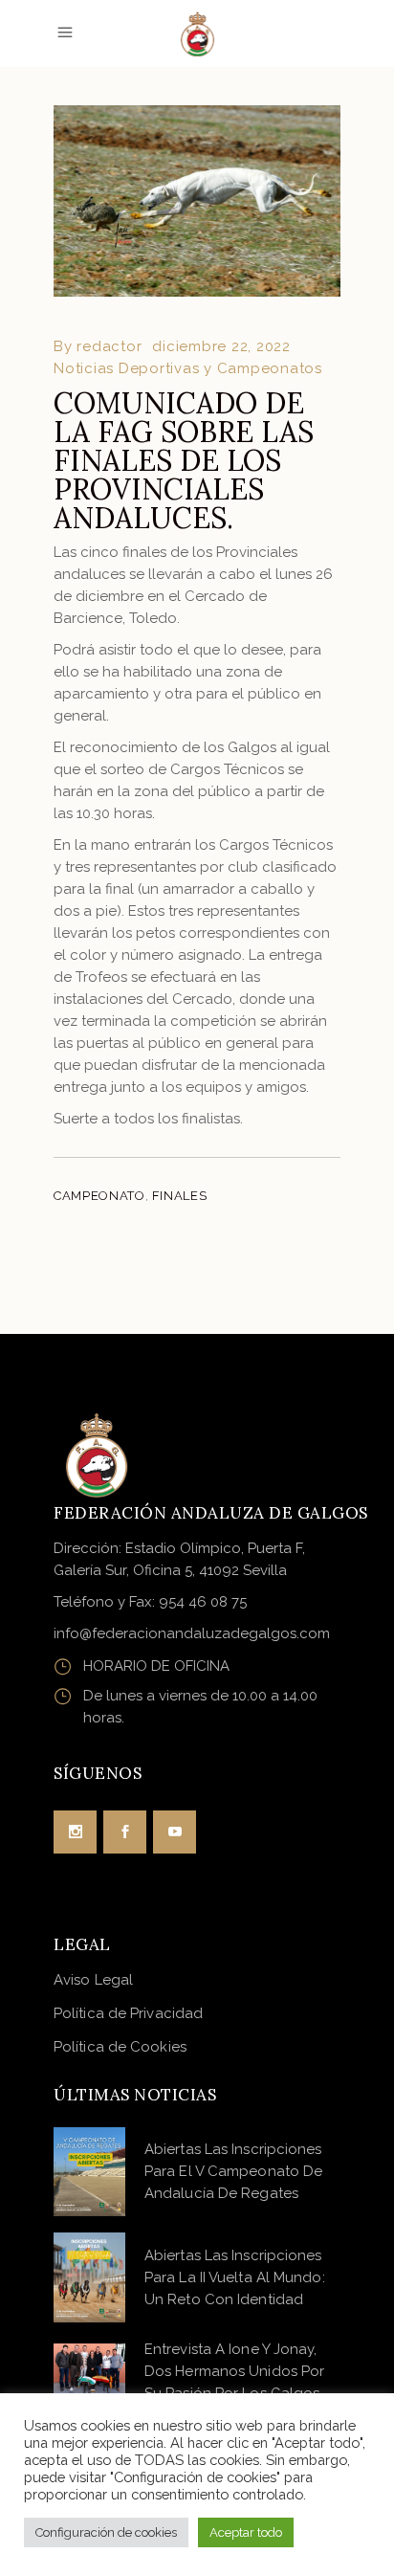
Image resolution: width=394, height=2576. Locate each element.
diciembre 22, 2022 (221, 346)
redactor (109, 346)
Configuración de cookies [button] (106, 2532)
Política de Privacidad (128, 2013)
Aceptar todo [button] (246, 2532)
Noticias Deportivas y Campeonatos (188, 368)
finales (180, 1196)
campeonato (99, 1196)
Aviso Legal (93, 1980)
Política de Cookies (120, 2047)
